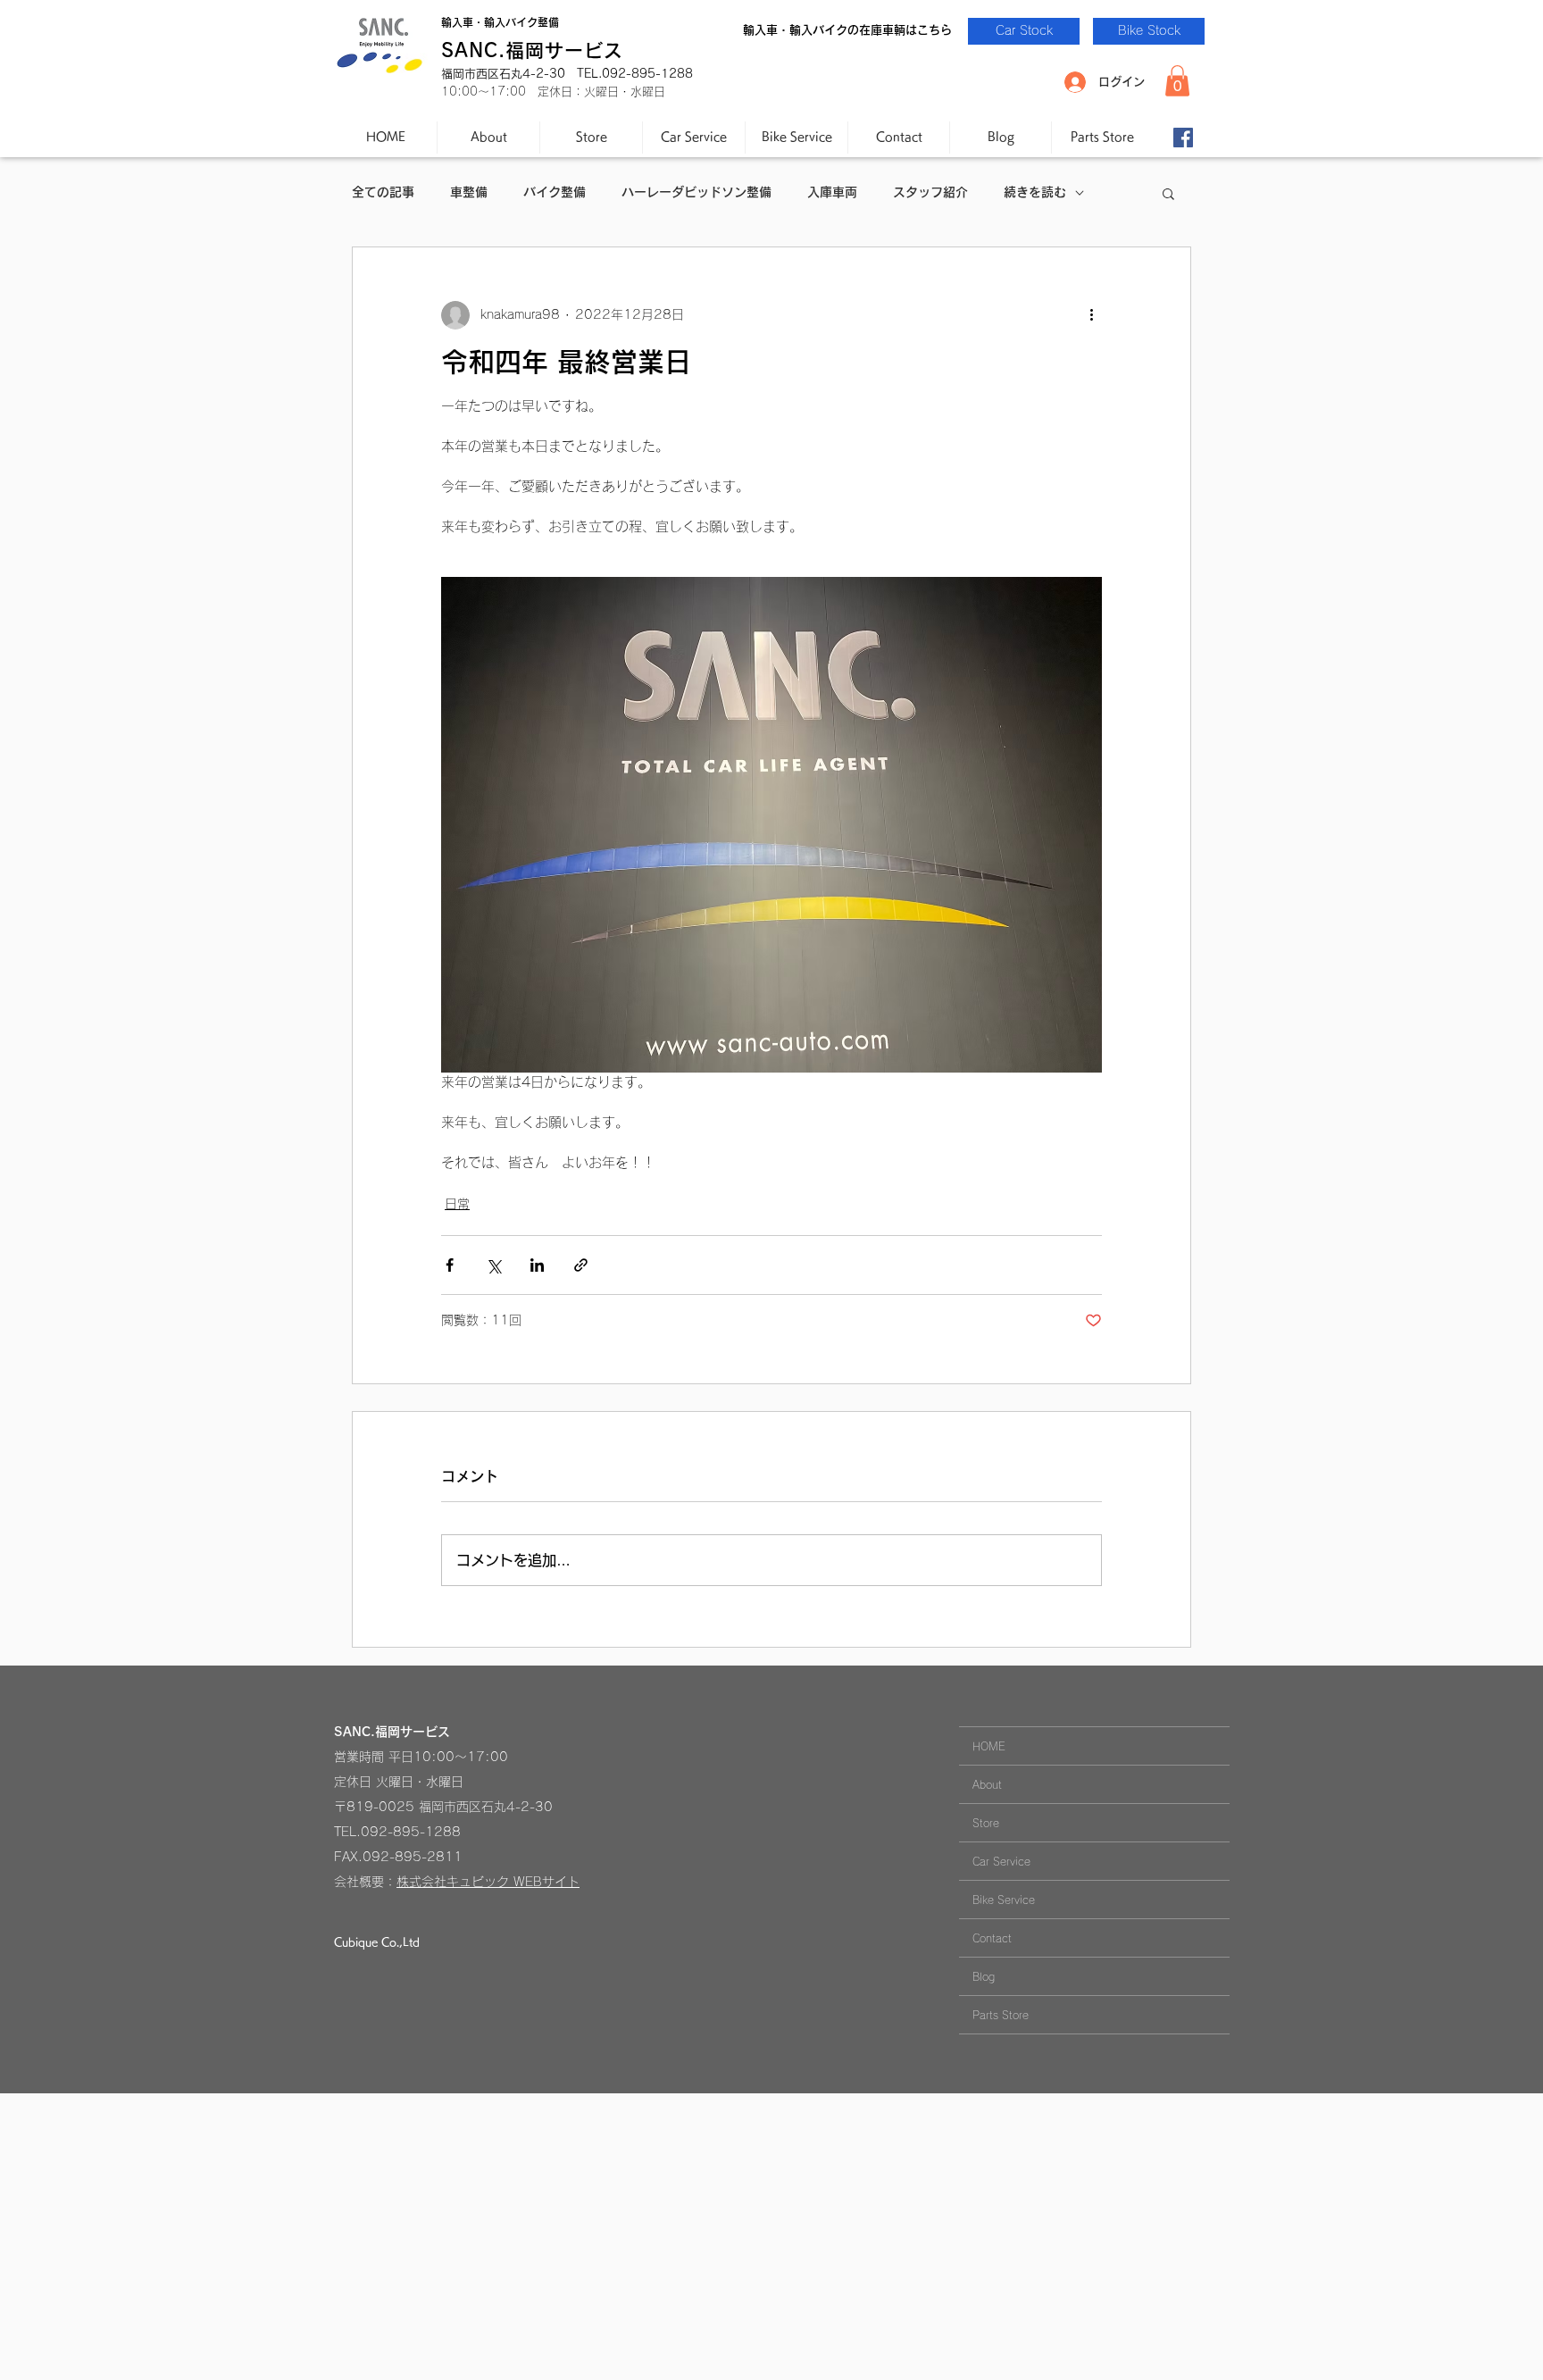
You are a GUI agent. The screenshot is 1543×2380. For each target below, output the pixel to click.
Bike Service (1004, 1900)
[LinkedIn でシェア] (537, 1265)
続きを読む (1035, 192)
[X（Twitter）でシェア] (493, 1265)
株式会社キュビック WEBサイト (488, 1882)
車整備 (469, 192)
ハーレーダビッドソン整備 (696, 192)
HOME (989, 1746)
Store (986, 1823)
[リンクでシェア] (581, 1265)
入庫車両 (832, 192)
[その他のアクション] (1091, 315)
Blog (984, 1976)
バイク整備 (555, 192)
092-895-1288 (411, 1832)
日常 (457, 1204)
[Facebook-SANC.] (1183, 138)
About (987, 1784)
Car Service (1001, 1861)
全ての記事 (383, 192)
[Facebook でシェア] (450, 1265)
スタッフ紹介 (930, 192)
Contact (992, 1938)
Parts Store (1001, 2015)
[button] (1177, 81)
